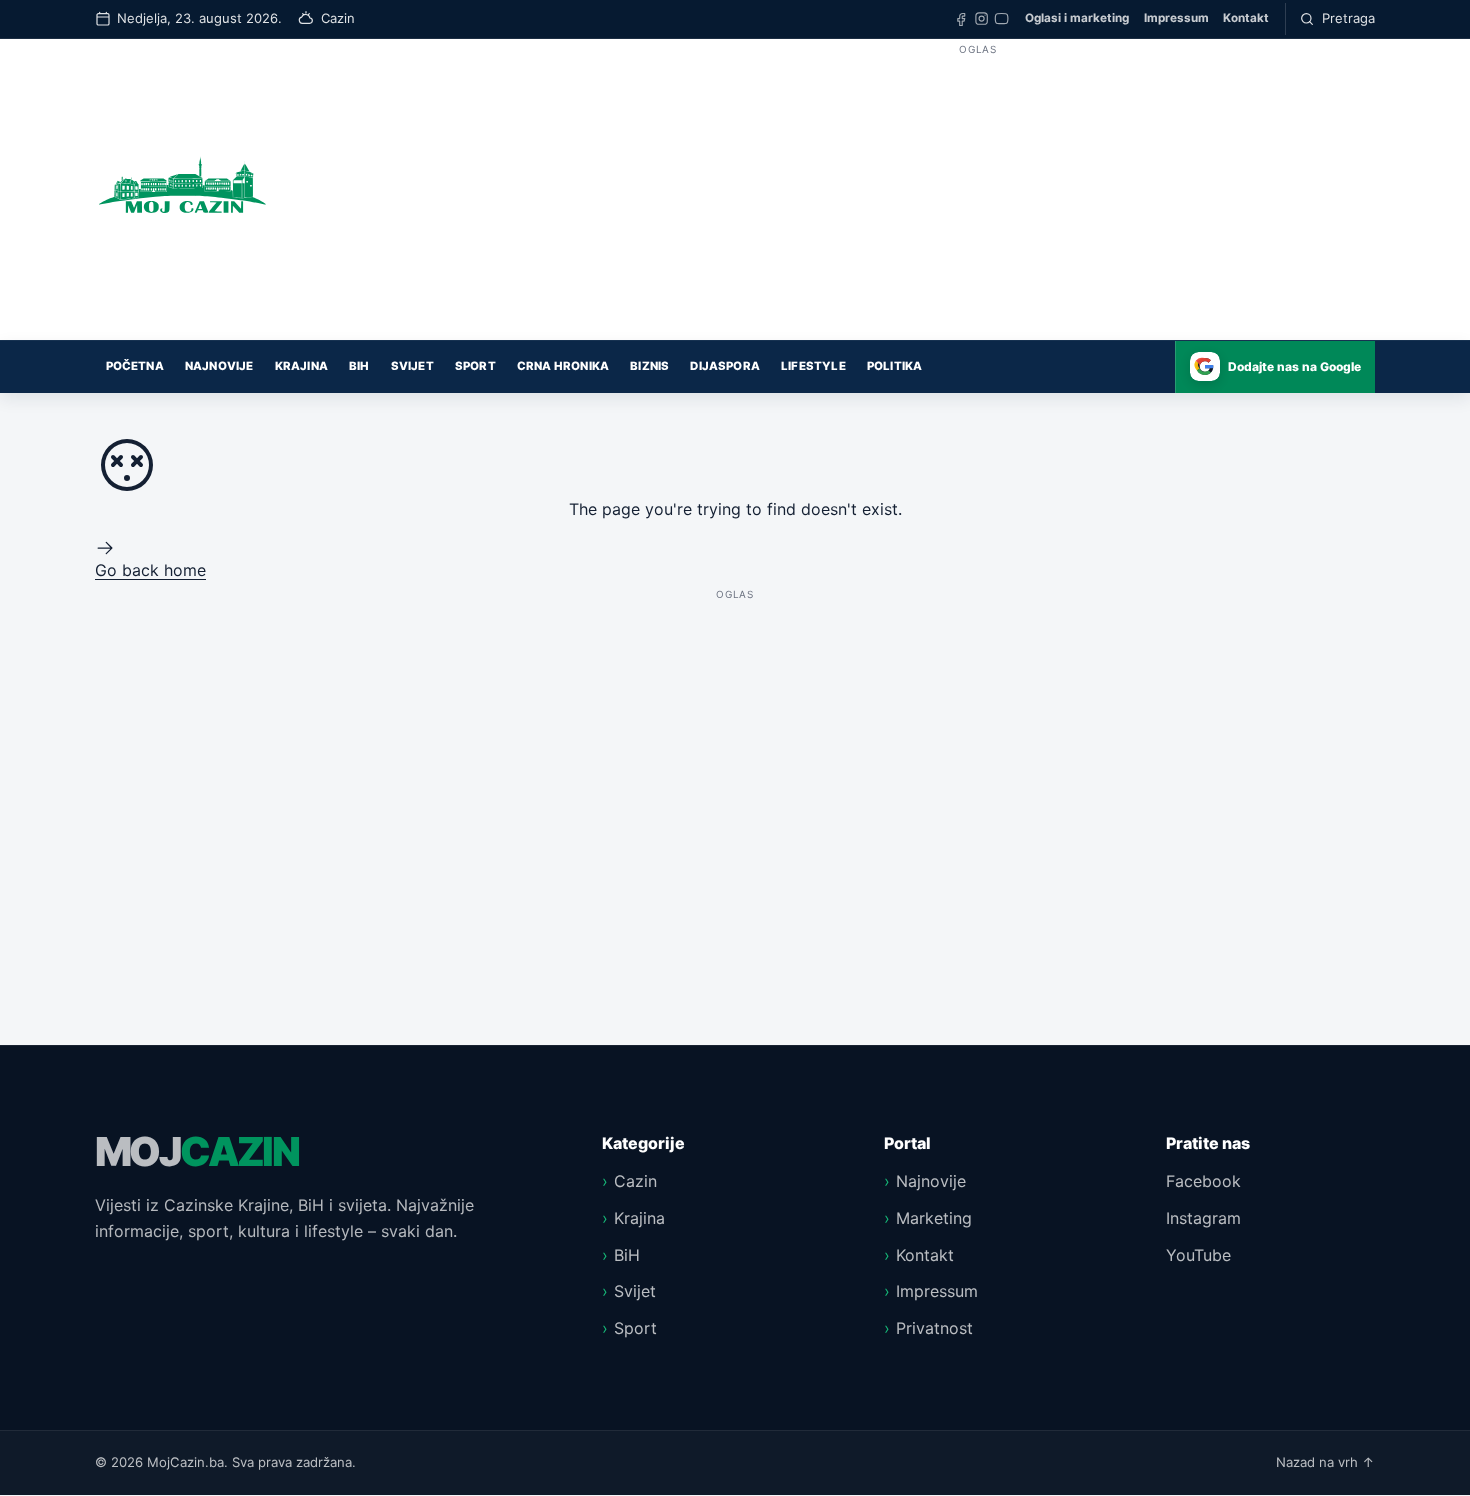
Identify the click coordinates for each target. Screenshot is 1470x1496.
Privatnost (934, 1328)
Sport (475, 366)
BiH (359, 366)
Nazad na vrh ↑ (1325, 1462)
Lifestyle (813, 366)
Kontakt (1246, 18)
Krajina (301, 366)
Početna (135, 366)
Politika (894, 366)
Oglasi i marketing (1077, 18)
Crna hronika (563, 366)
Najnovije (219, 366)
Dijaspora (725, 366)
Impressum (1176, 18)
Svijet (412, 366)
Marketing (934, 1218)
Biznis (649, 366)
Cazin (635, 1181)
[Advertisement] (978, 200)
